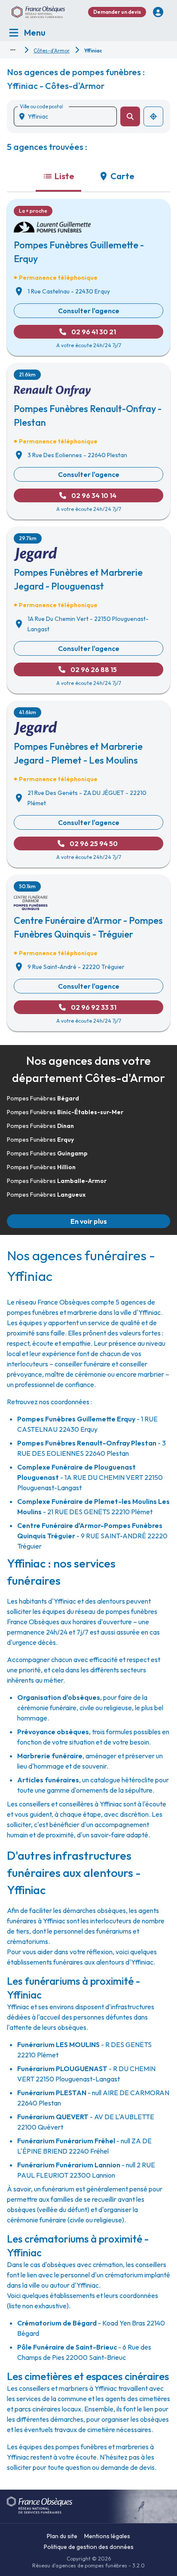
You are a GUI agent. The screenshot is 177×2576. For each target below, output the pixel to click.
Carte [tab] (122, 176)
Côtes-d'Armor (52, 50)
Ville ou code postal (41, 106)
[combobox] (69, 116)
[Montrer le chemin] (13, 50)
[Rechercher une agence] (130, 116)
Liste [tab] (64, 176)
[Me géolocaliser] (153, 116)
